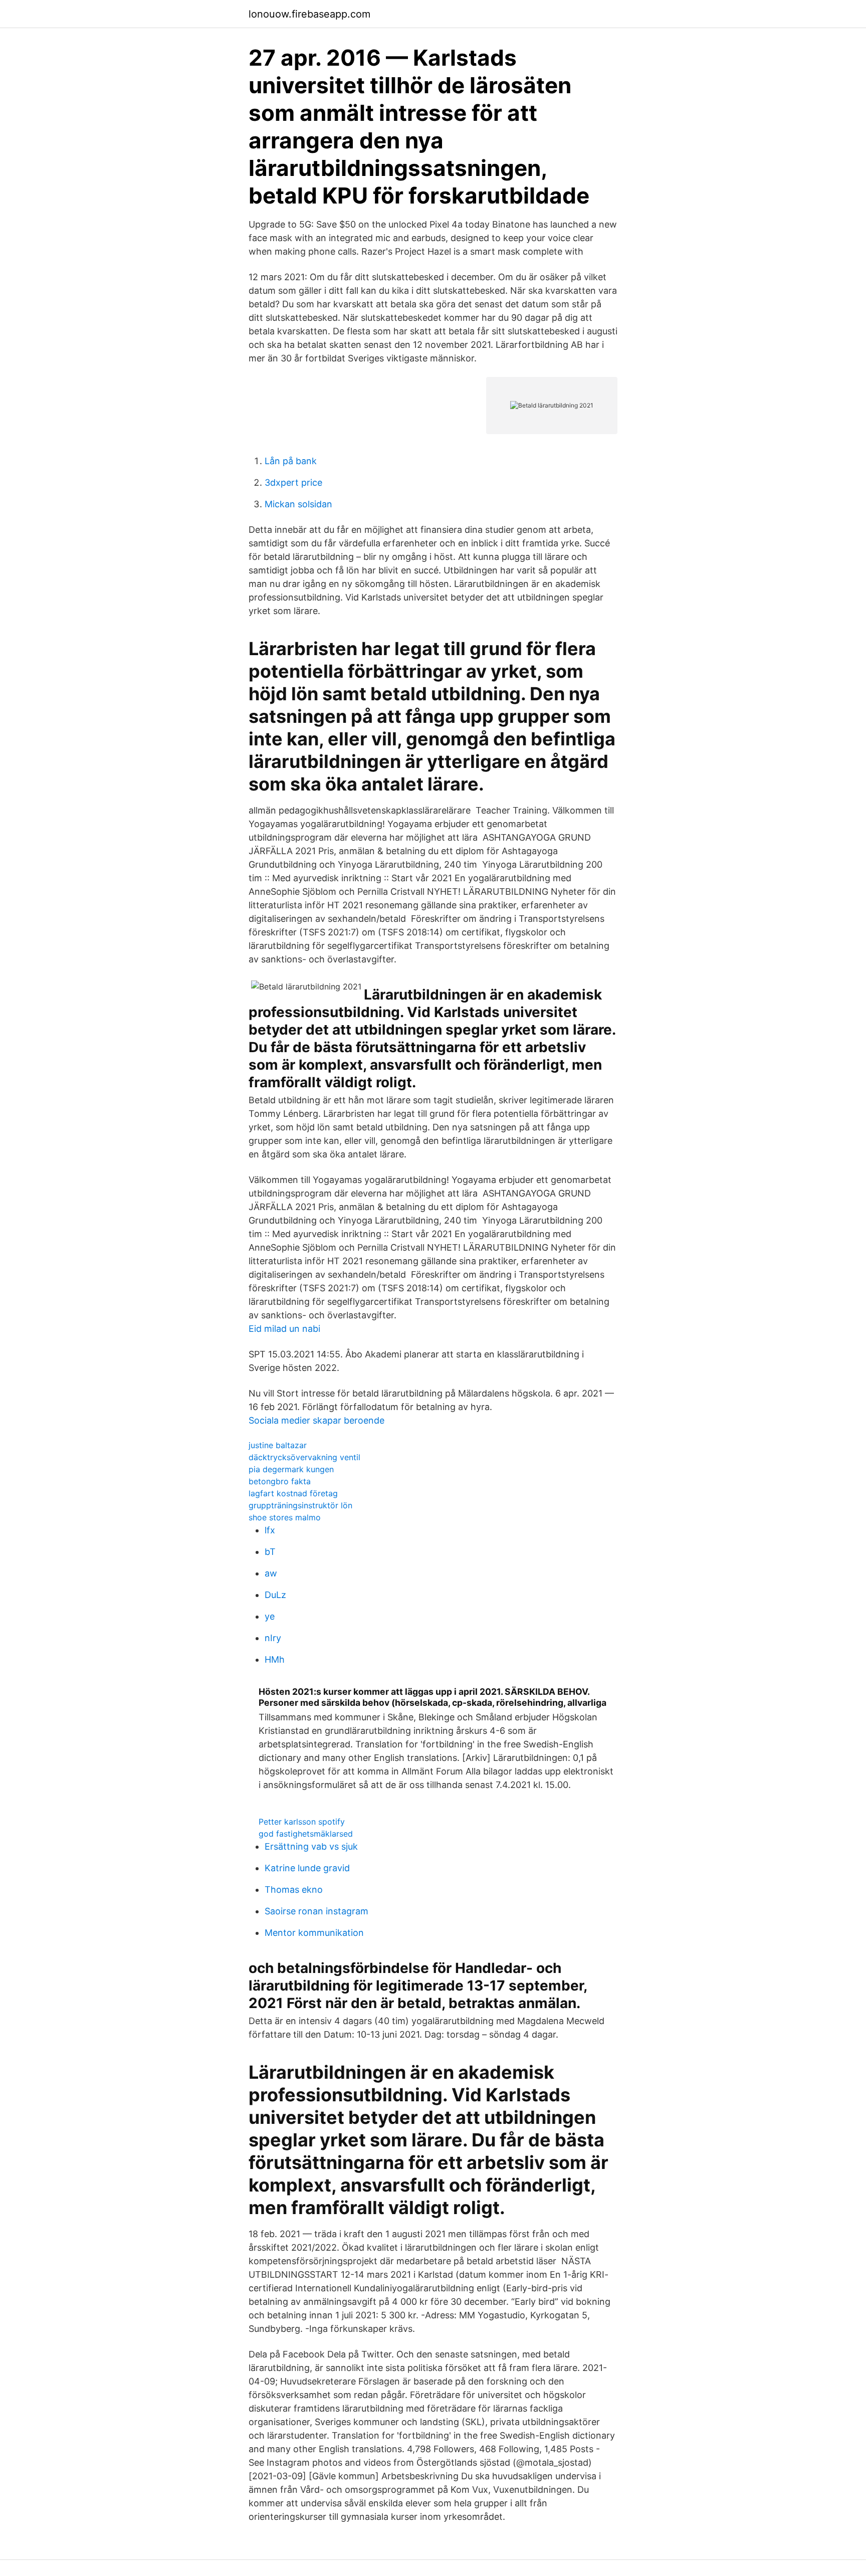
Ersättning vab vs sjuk (311, 1846)
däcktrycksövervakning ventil (304, 1457)
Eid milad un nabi (284, 1329)
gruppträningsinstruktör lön (300, 1505)
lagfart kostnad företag (293, 1493)
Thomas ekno (294, 1890)
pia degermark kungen (291, 1469)
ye (270, 1616)
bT (270, 1552)
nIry (273, 1638)
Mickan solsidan (298, 504)
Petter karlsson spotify (302, 1822)
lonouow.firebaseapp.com (309, 14)
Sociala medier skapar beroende (316, 1420)
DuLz (275, 1595)
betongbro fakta (280, 1481)
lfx (270, 1530)
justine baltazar (278, 1445)
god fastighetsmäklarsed (306, 1834)
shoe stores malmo (285, 1517)
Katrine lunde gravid (307, 1868)
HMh (275, 1659)
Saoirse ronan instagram (316, 1911)
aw (271, 1573)
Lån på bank (291, 461)
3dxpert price (293, 482)
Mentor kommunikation (314, 1933)
